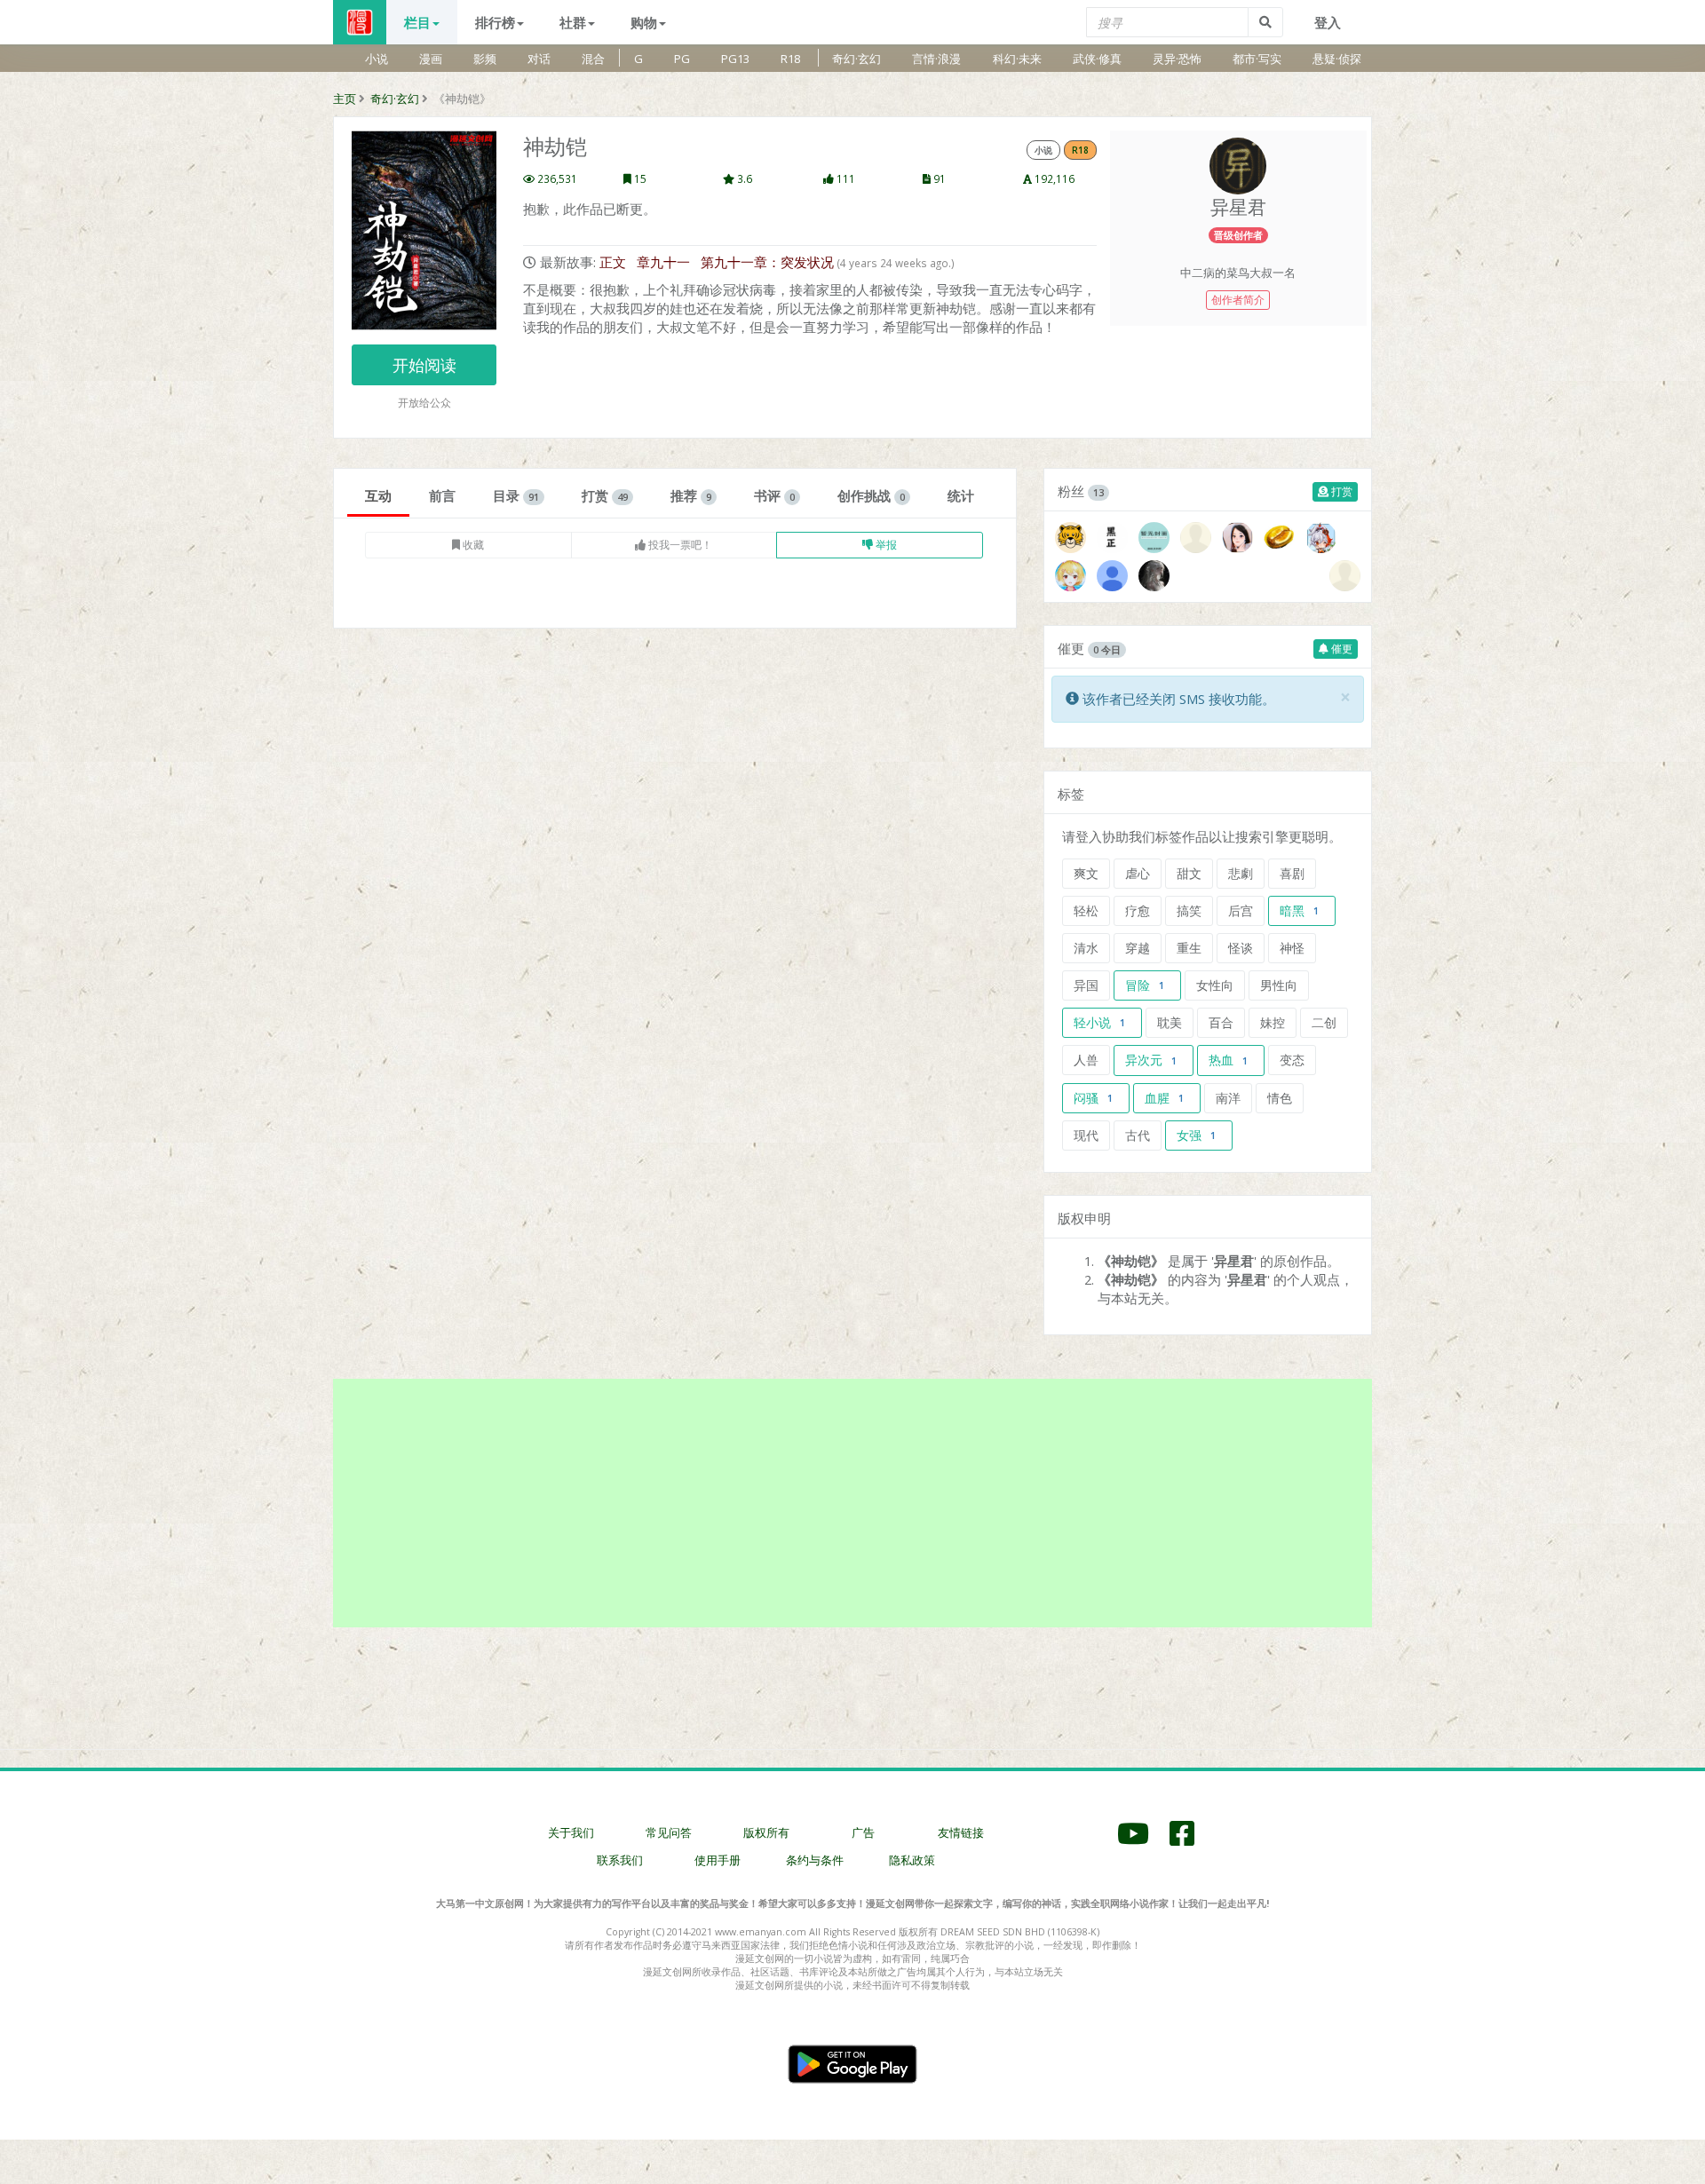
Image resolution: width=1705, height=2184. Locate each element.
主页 (345, 99)
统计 (961, 495)
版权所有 (766, 1832)
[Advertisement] (852, 1503)
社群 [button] (573, 22)
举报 (885, 545)
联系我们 (620, 1860)
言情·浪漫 (936, 59)
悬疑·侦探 (1337, 59)
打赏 (605, 495)
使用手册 (718, 1860)
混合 (593, 59)
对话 (539, 59)
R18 (790, 59)
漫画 (431, 59)
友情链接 (961, 1832)
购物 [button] (644, 22)
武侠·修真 (1097, 59)
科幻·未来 (1017, 59)
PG (682, 59)
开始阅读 (424, 365)
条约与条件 (815, 1860)
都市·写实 (1257, 59)
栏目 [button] (417, 22)
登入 (1328, 22)
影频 (485, 59)
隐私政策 (912, 1860)
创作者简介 (1238, 300)
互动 (378, 495)
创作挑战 (871, 495)
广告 (863, 1832)
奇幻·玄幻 (856, 59)
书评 (774, 495)
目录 (516, 495)
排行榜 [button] (495, 22)
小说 (377, 59)
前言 (442, 495)
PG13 (735, 59)
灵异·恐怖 (1177, 59)
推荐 (691, 495)
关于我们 (571, 1832)
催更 (1340, 649)
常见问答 (669, 1832)
